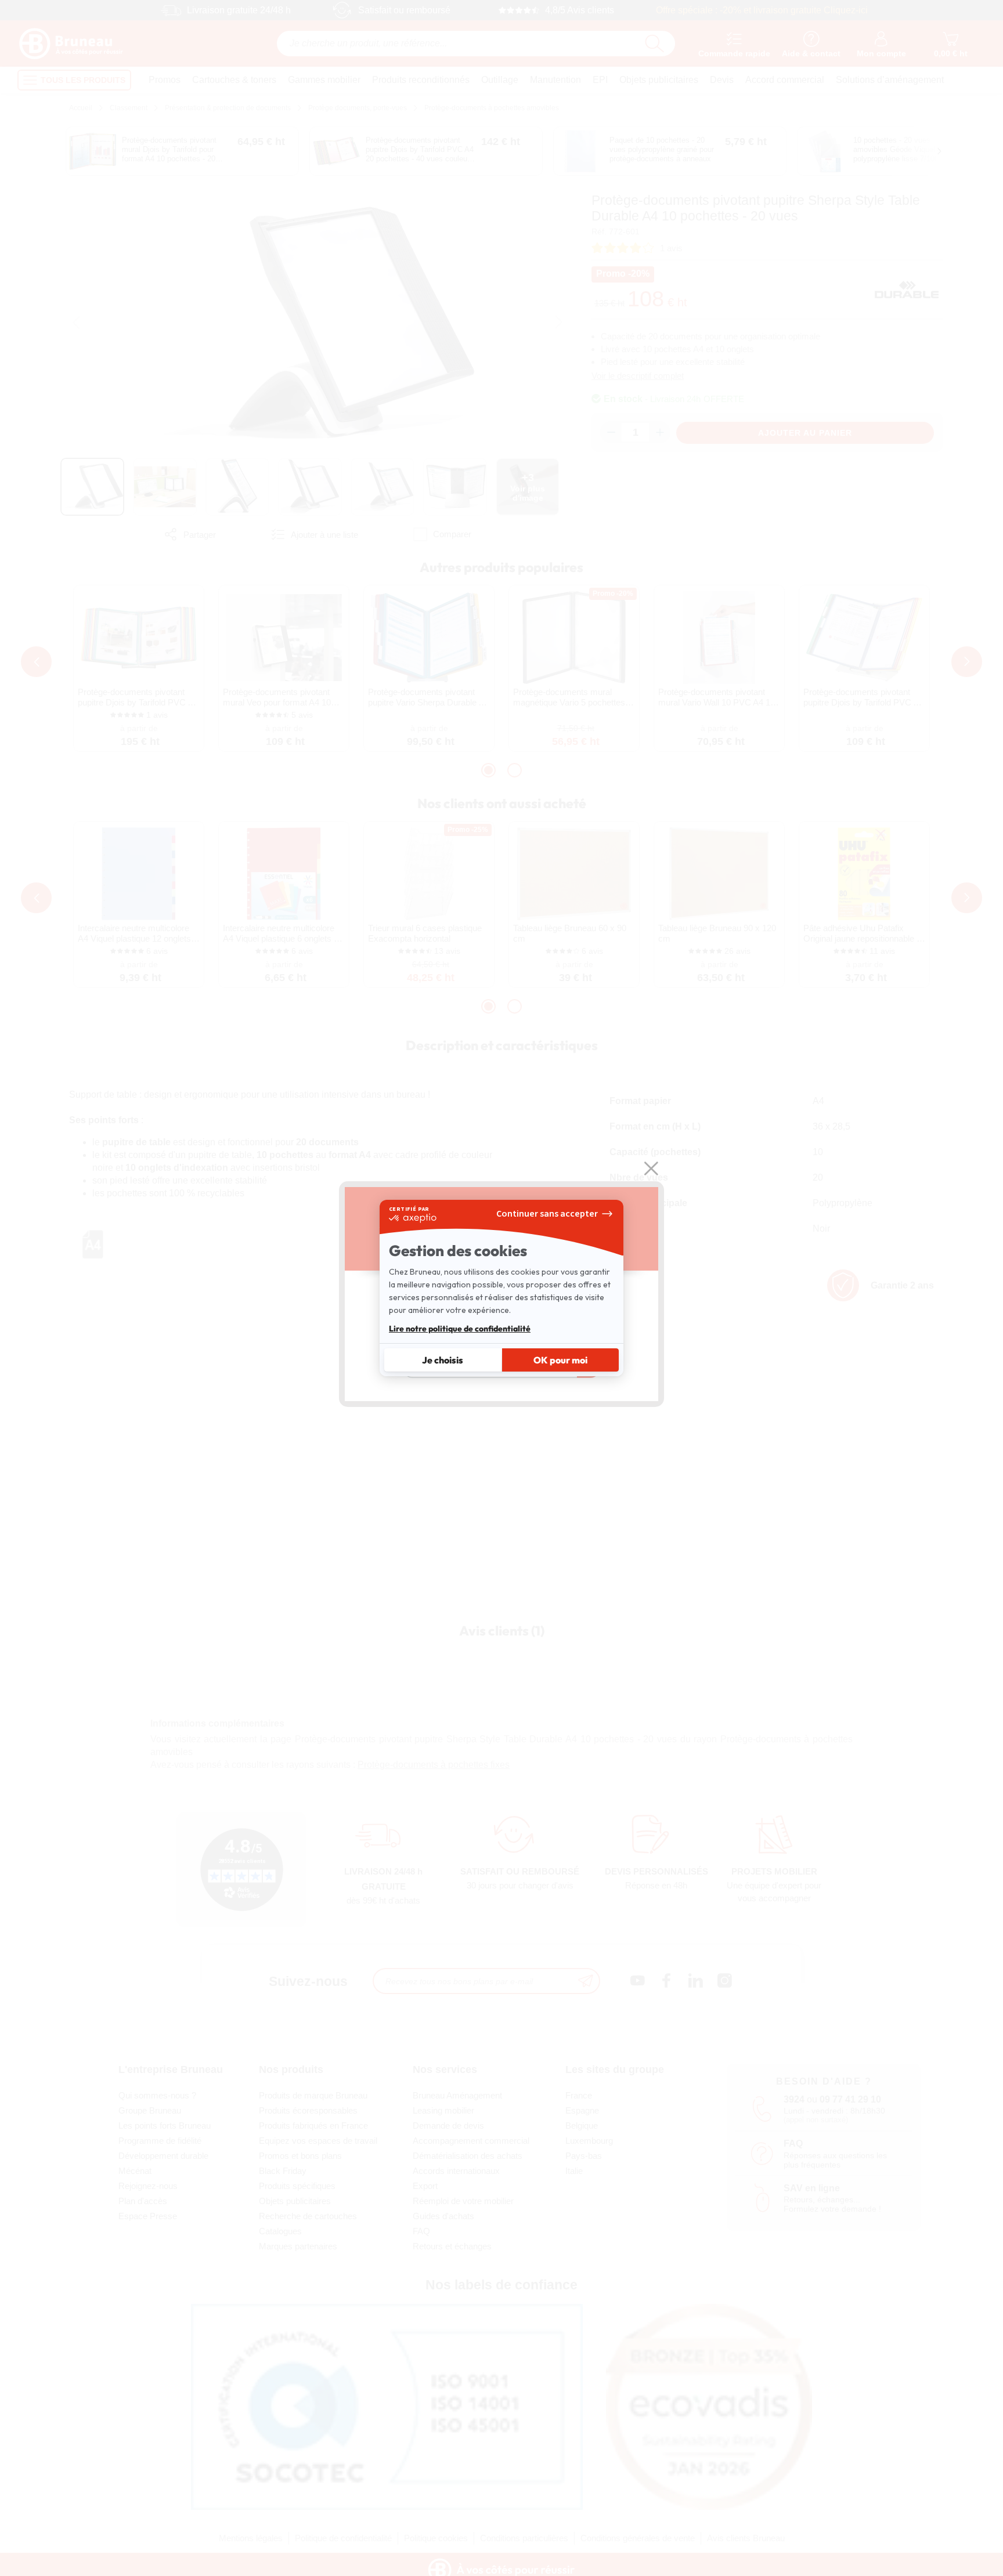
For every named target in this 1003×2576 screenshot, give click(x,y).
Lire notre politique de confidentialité (460, 1329)
